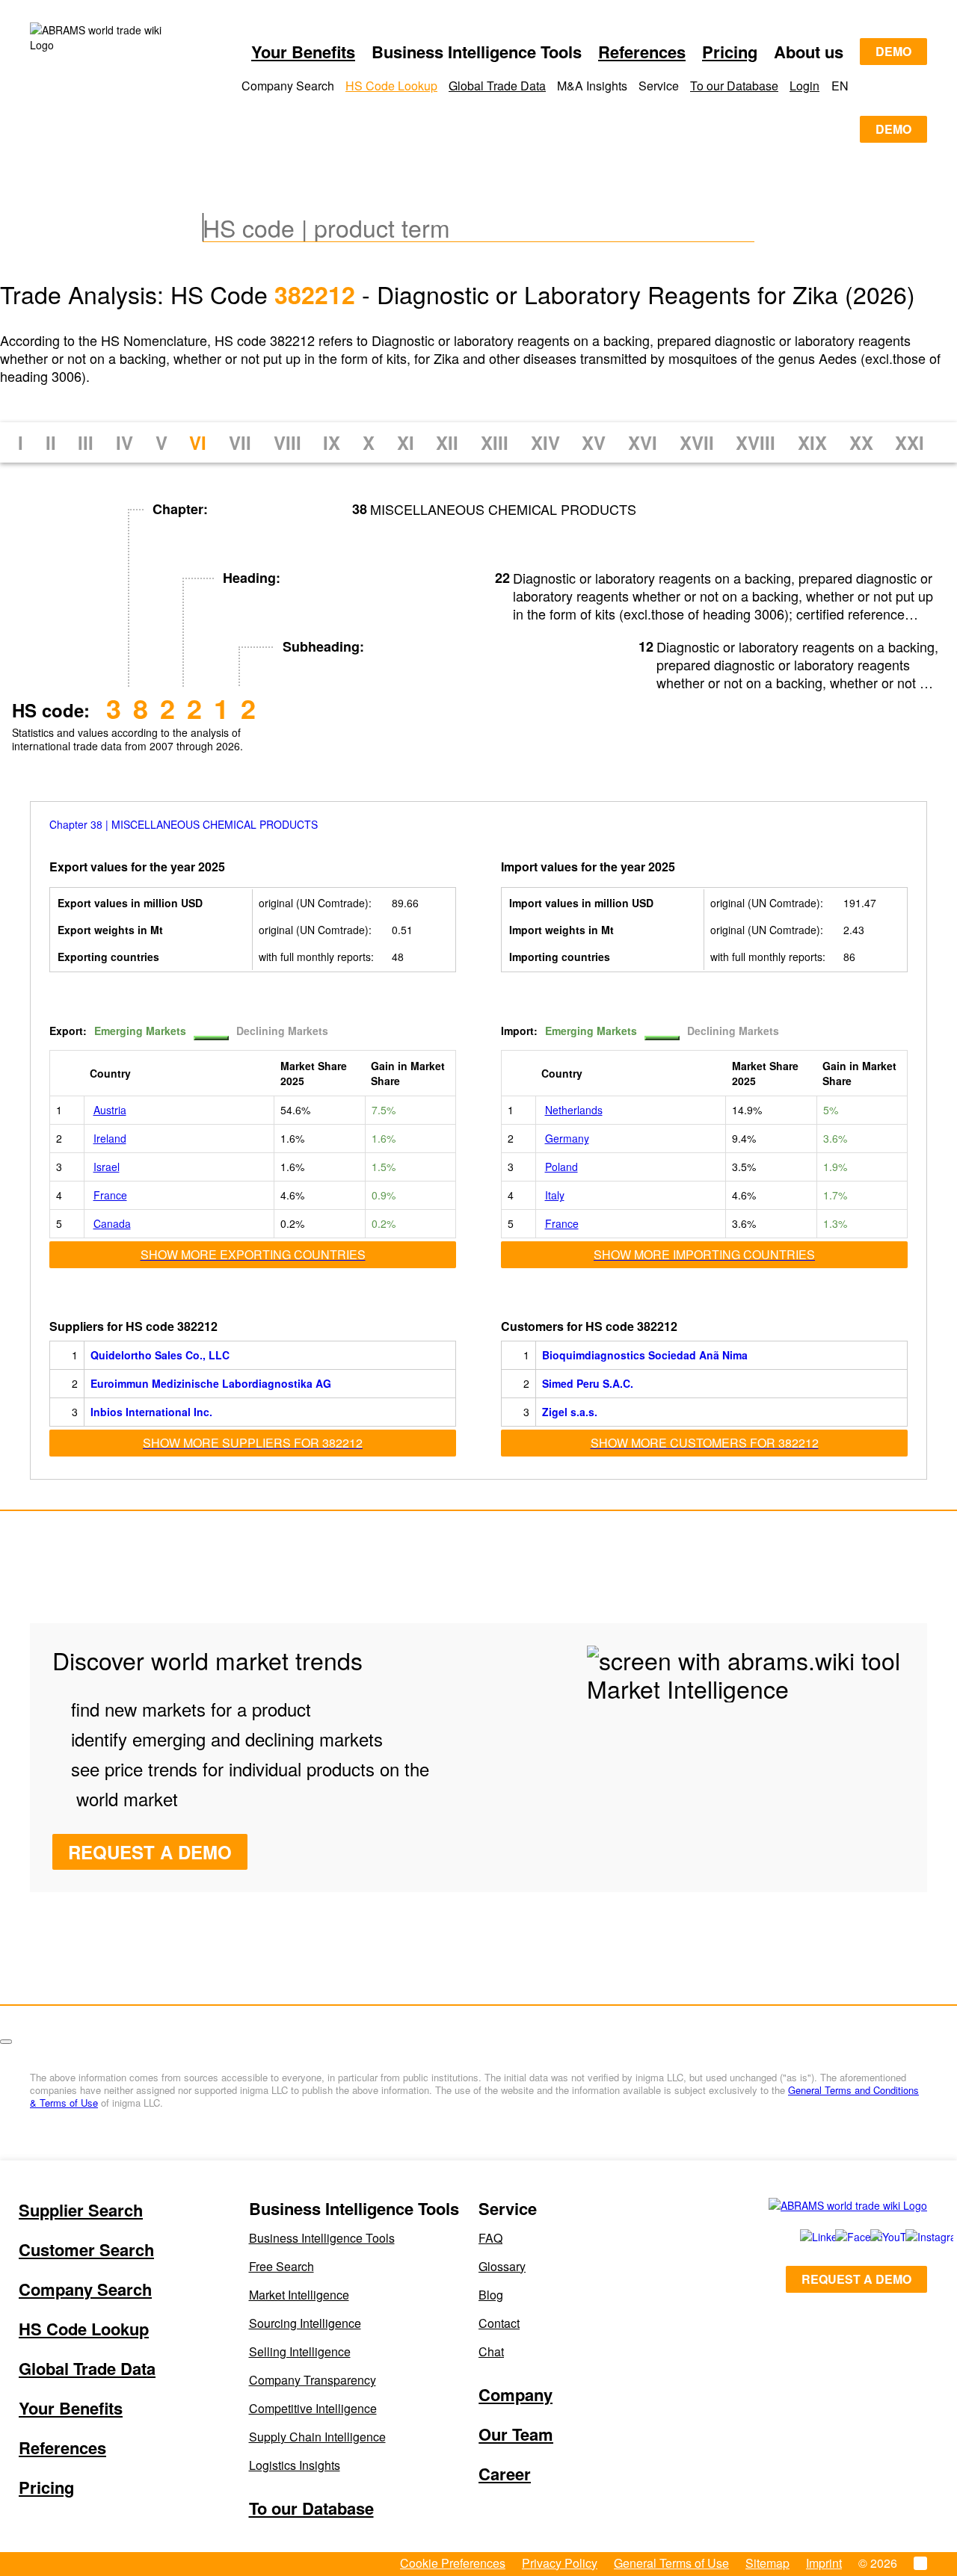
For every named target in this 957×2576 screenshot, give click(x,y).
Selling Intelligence (300, 2351)
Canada (112, 1223)
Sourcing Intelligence (305, 2323)
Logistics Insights (295, 2465)
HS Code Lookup (391, 86)
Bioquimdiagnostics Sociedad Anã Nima (645, 1355)
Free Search (281, 2266)
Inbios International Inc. (151, 1412)
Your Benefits (303, 52)
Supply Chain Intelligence (317, 2437)
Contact (499, 2323)
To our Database (734, 86)
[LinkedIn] (801, 2237)
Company (516, 2394)
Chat (491, 2351)
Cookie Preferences (453, 2563)
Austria (110, 1110)
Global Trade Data (497, 86)
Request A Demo (150, 1852)
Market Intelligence (299, 2295)
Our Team (516, 2434)
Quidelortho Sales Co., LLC (160, 1355)
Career (505, 2474)
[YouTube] (871, 2237)
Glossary (502, 2266)
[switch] (211, 1038)
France (110, 1195)
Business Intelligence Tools (322, 2238)
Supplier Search (81, 2210)
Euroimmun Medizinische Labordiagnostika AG (211, 1383)
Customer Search (86, 2249)
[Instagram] (908, 2237)
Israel (107, 1167)
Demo (893, 51)
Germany (567, 1138)
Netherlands (574, 1110)
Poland (561, 1167)
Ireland (110, 1138)
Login (804, 86)
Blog (491, 2295)
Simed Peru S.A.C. (588, 1383)
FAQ (490, 2238)
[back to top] (6, 2042)
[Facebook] (836, 2237)
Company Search (85, 2289)
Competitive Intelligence (313, 2408)
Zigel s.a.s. (570, 1412)
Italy (555, 1195)
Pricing (730, 52)
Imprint (824, 2563)
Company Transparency (313, 2380)
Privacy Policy (560, 2563)
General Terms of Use (671, 2563)
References (642, 52)
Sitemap (767, 2563)
